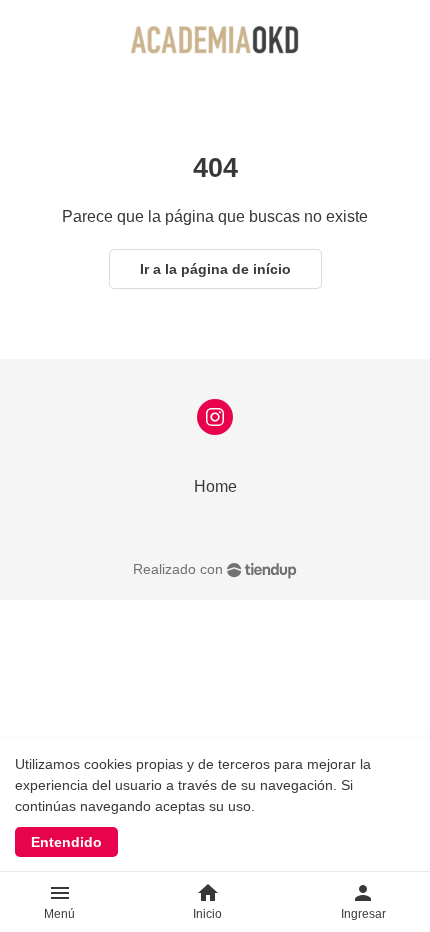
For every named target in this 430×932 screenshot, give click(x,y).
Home (215, 486)
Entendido (66, 842)
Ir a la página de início (215, 269)
